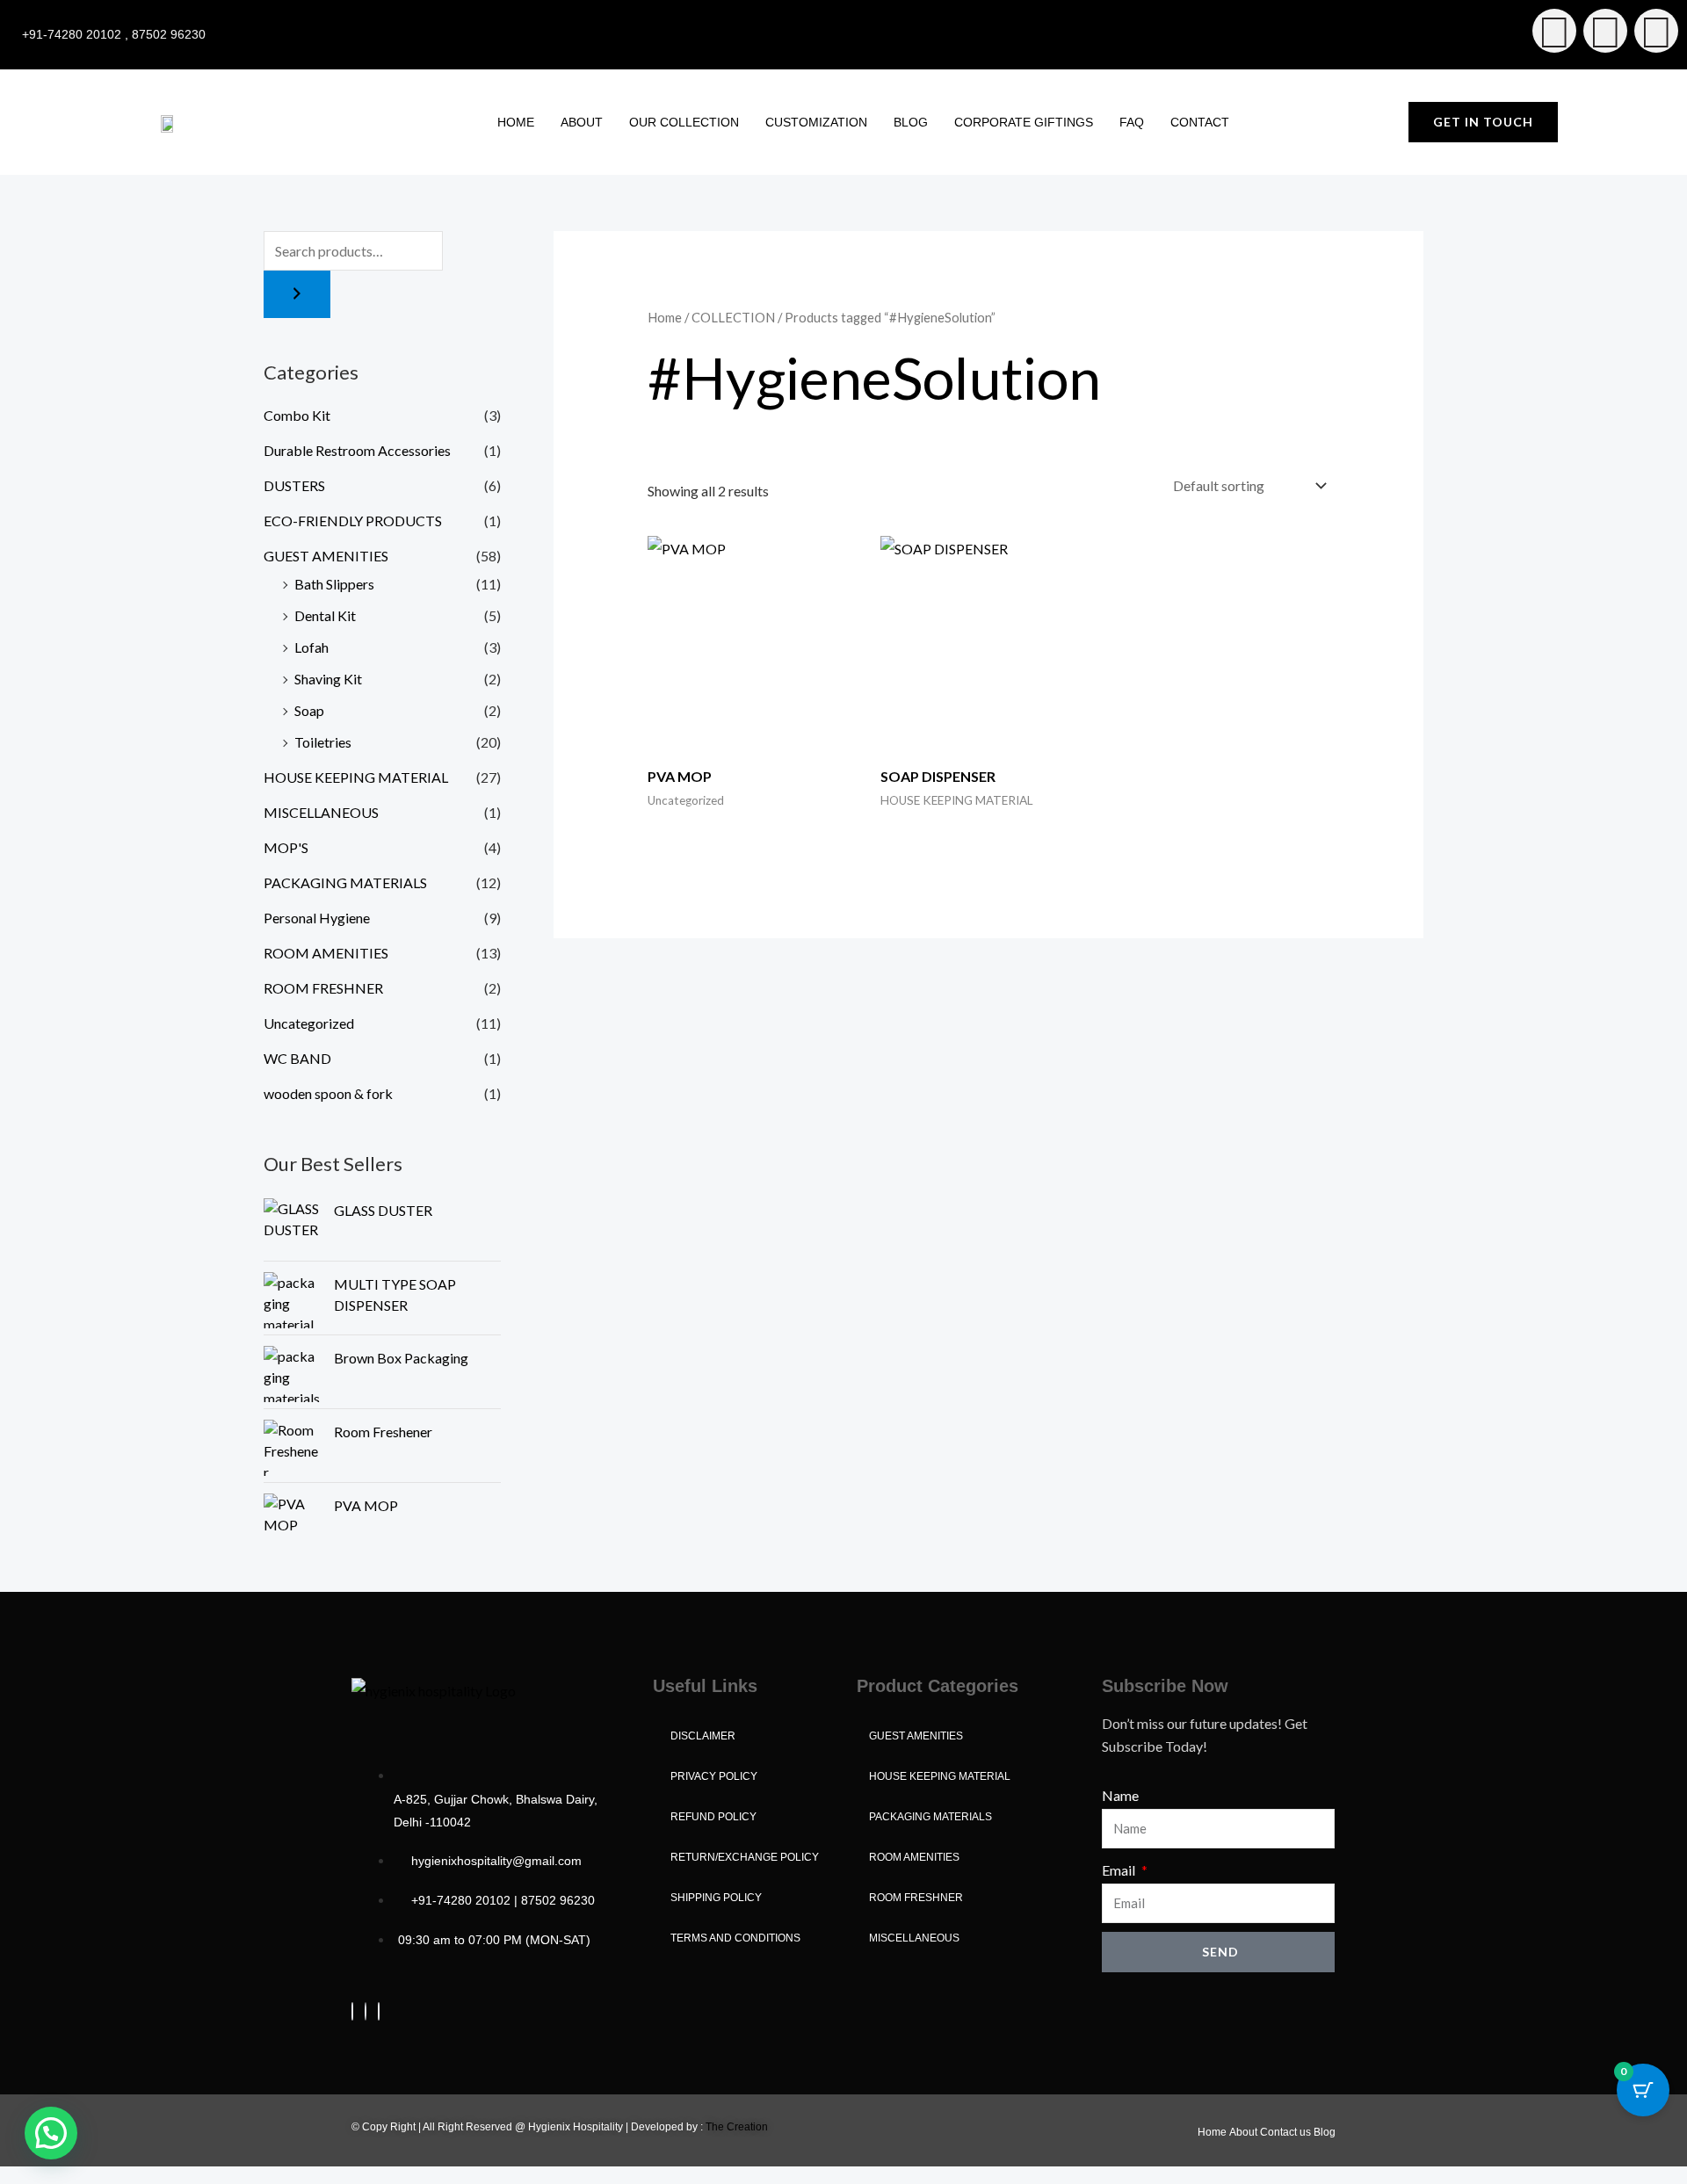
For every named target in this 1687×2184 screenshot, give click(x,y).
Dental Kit (325, 615)
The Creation (737, 2127)
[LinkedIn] (379, 2011)
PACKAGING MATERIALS (345, 882)
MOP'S (286, 847)
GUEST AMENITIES (326, 556)
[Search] (297, 294)
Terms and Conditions (735, 1938)
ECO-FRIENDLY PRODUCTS (353, 521)
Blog (911, 122)
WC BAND (297, 1058)
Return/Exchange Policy (745, 1857)
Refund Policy (713, 1817)
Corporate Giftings (1024, 122)
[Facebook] (352, 2011)
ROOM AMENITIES (326, 953)
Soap (309, 710)
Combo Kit (297, 415)
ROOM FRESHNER (323, 988)
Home (516, 122)
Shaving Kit (328, 679)
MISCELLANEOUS (321, 812)
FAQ (1132, 122)
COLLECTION (733, 317)
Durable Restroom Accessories (357, 450)
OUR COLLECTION (684, 122)
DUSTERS (294, 485)
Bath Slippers (334, 584)
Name (1120, 1795)
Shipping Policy (716, 1898)
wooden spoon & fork (328, 1093)
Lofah (311, 647)
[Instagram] (366, 2011)
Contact (1200, 122)
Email (1120, 1870)
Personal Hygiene (317, 918)
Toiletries (323, 742)
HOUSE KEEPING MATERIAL (356, 777)
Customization (816, 122)
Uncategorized (309, 1023)
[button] (51, 2133)
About (582, 122)
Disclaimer (703, 1736)
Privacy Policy (714, 1776)
